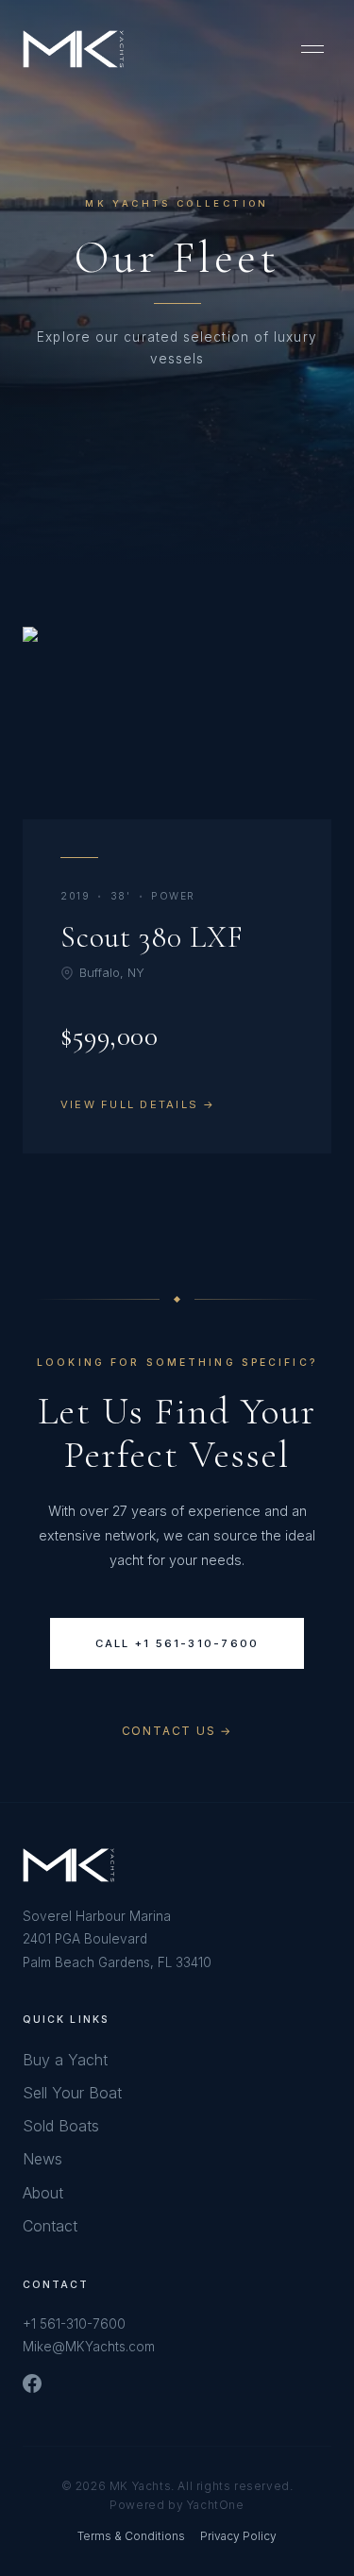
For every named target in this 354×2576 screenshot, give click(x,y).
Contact (50, 2226)
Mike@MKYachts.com (89, 2347)
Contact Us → (177, 1731)
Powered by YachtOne (177, 2505)
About (43, 2193)
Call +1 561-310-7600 (177, 1643)
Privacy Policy (238, 2536)
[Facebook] (32, 2383)
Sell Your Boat (72, 2093)
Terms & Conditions (131, 2536)
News (42, 2159)
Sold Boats (61, 2126)
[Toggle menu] (312, 49)
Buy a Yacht (65, 2060)
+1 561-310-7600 (74, 2324)
